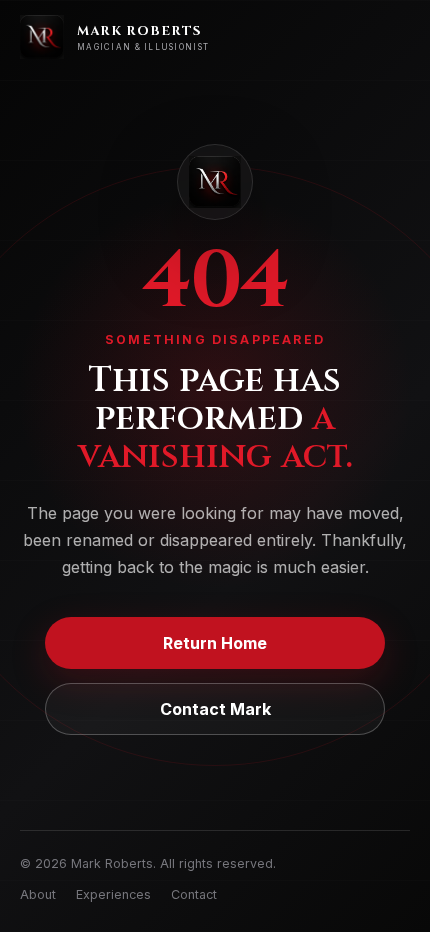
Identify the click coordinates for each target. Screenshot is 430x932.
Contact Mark (215, 709)
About (38, 894)
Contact (194, 894)
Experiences (113, 894)
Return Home (215, 643)
